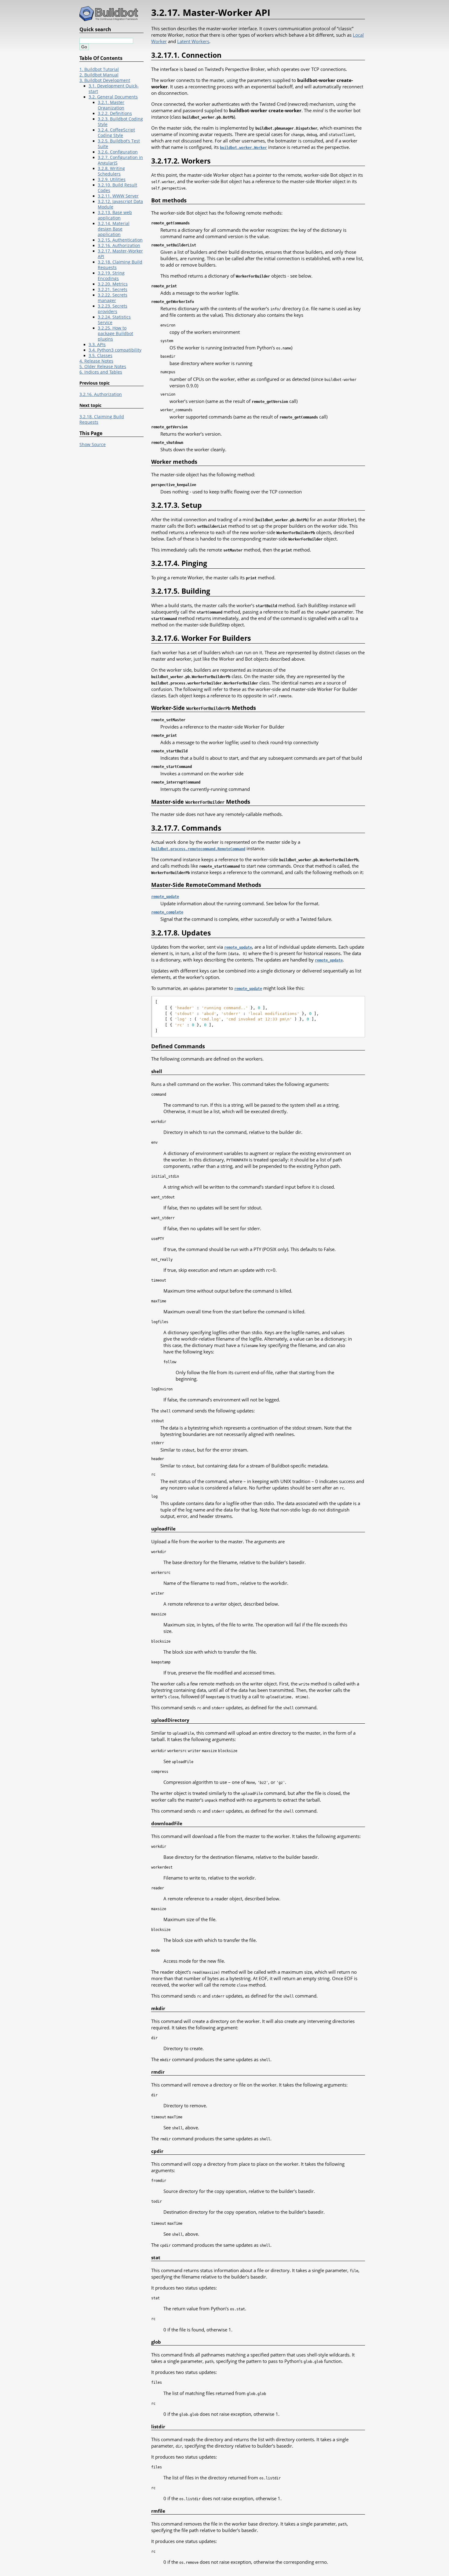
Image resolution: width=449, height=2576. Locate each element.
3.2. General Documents (113, 97)
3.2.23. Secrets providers (113, 309)
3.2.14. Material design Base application (114, 229)
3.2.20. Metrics (113, 284)
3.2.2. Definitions (115, 113)
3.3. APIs (97, 345)
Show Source (93, 445)
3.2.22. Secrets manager (113, 298)
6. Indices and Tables (101, 372)
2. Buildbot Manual (99, 75)
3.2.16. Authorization (119, 245)
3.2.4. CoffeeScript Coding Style (116, 133)
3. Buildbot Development (105, 80)
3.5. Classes (100, 356)
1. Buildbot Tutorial (99, 69)
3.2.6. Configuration (118, 152)
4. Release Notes (96, 361)
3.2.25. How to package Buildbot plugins (115, 334)
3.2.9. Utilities (112, 179)
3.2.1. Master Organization (111, 105)
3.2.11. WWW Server (118, 196)
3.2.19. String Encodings (111, 276)
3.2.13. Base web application (115, 215)
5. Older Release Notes (103, 367)
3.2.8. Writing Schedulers (111, 171)
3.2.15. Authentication (120, 240)
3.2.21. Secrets (113, 290)
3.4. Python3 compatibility (115, 350)
